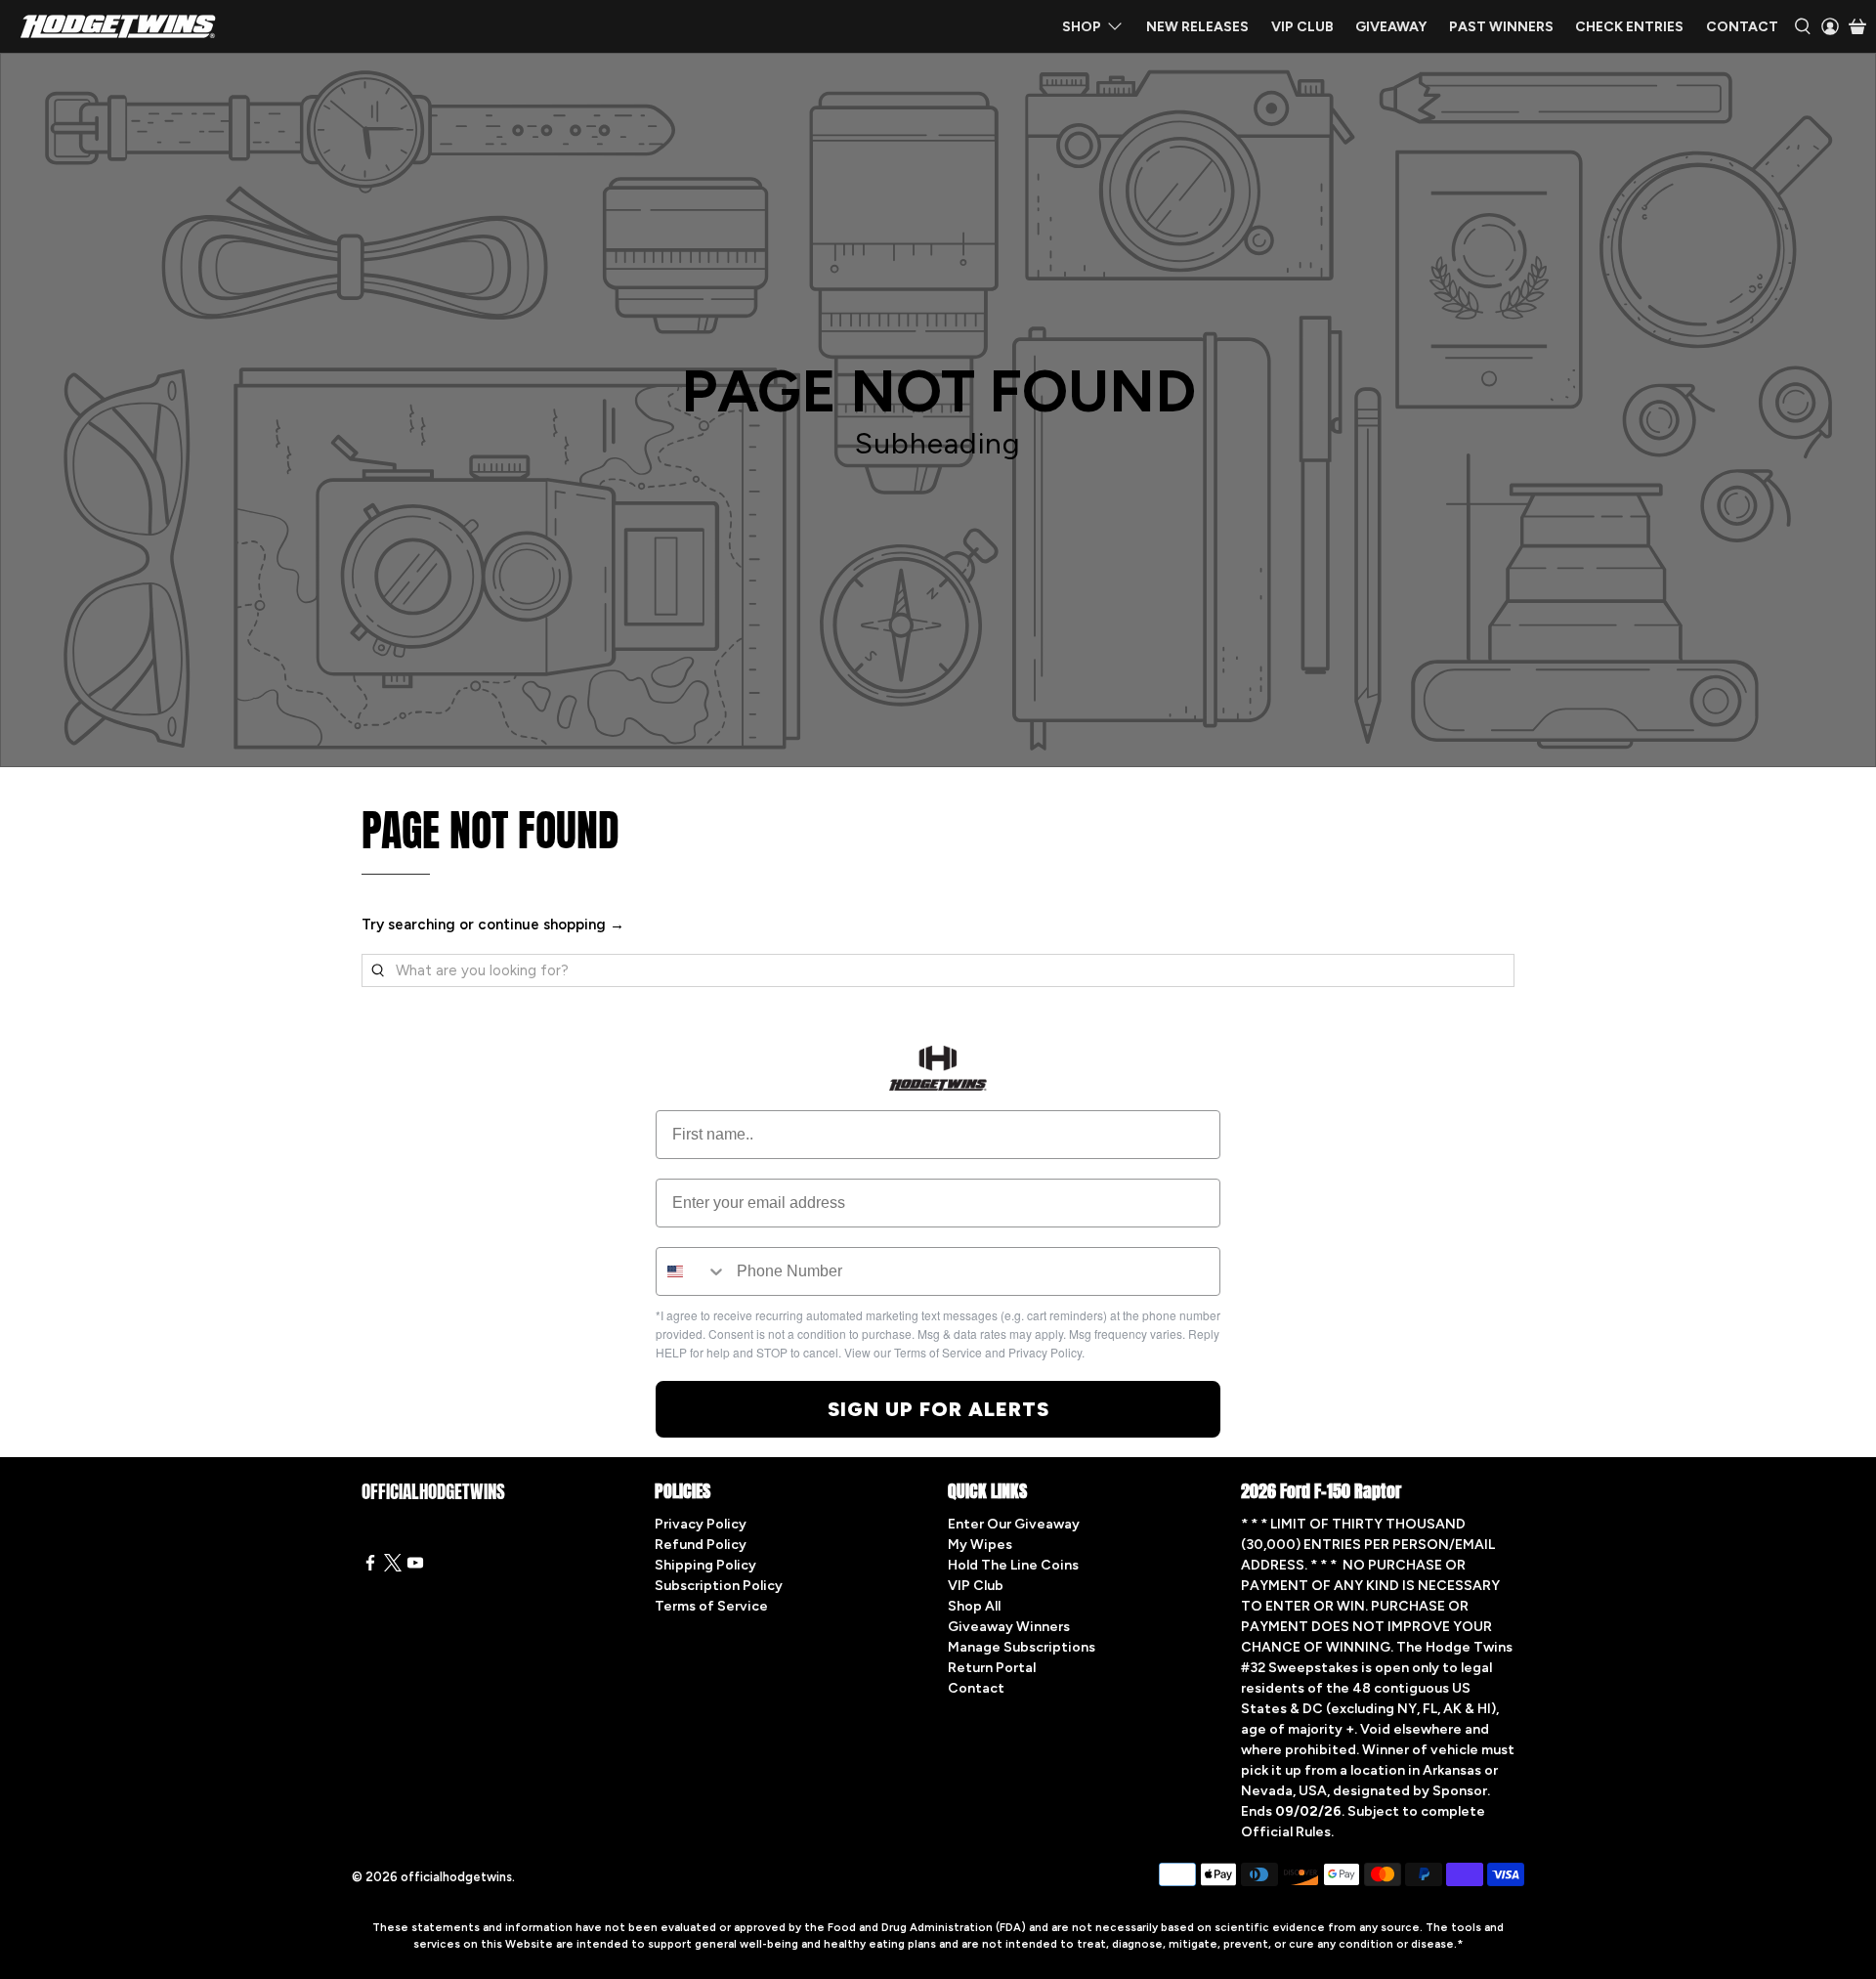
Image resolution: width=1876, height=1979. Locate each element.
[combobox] (692, 1271)
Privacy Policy (701, 1524)
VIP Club (1302, 27)
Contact (1742, 27)
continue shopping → (551, 925)
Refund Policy (701, 1545)
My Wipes (980, 1545)
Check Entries (1629, 27)
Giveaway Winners (1009, 1627)
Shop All (974, 1606)
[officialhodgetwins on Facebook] (370, 1567)
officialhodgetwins (456, 1877)
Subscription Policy (719, 1586)
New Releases (1197, 27)
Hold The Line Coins (1013, 1565)
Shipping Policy (705, 1565)
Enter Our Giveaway (1014, 1524)
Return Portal (992, 1668)
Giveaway (1391, 27)
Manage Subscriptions (1022, 1647)
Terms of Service (711, 1606)
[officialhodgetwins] (118, 26)
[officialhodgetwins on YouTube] (415, 1567)
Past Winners (1501, 27)
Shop (1082, 27)
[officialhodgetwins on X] (393, 1567)
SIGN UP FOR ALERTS (938, 1409)
